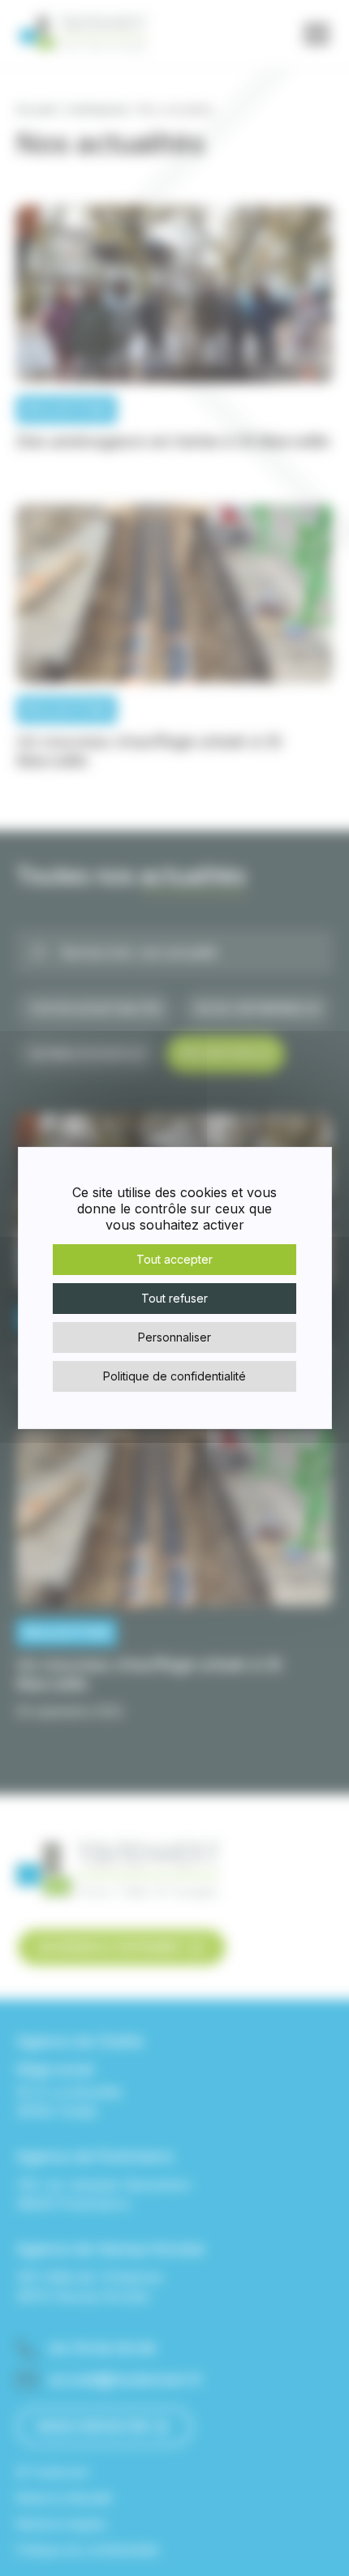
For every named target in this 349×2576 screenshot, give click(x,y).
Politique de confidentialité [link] (174, 1376)
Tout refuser (174, 1298)
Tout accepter (174, 1259)
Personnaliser (174, 1337)
